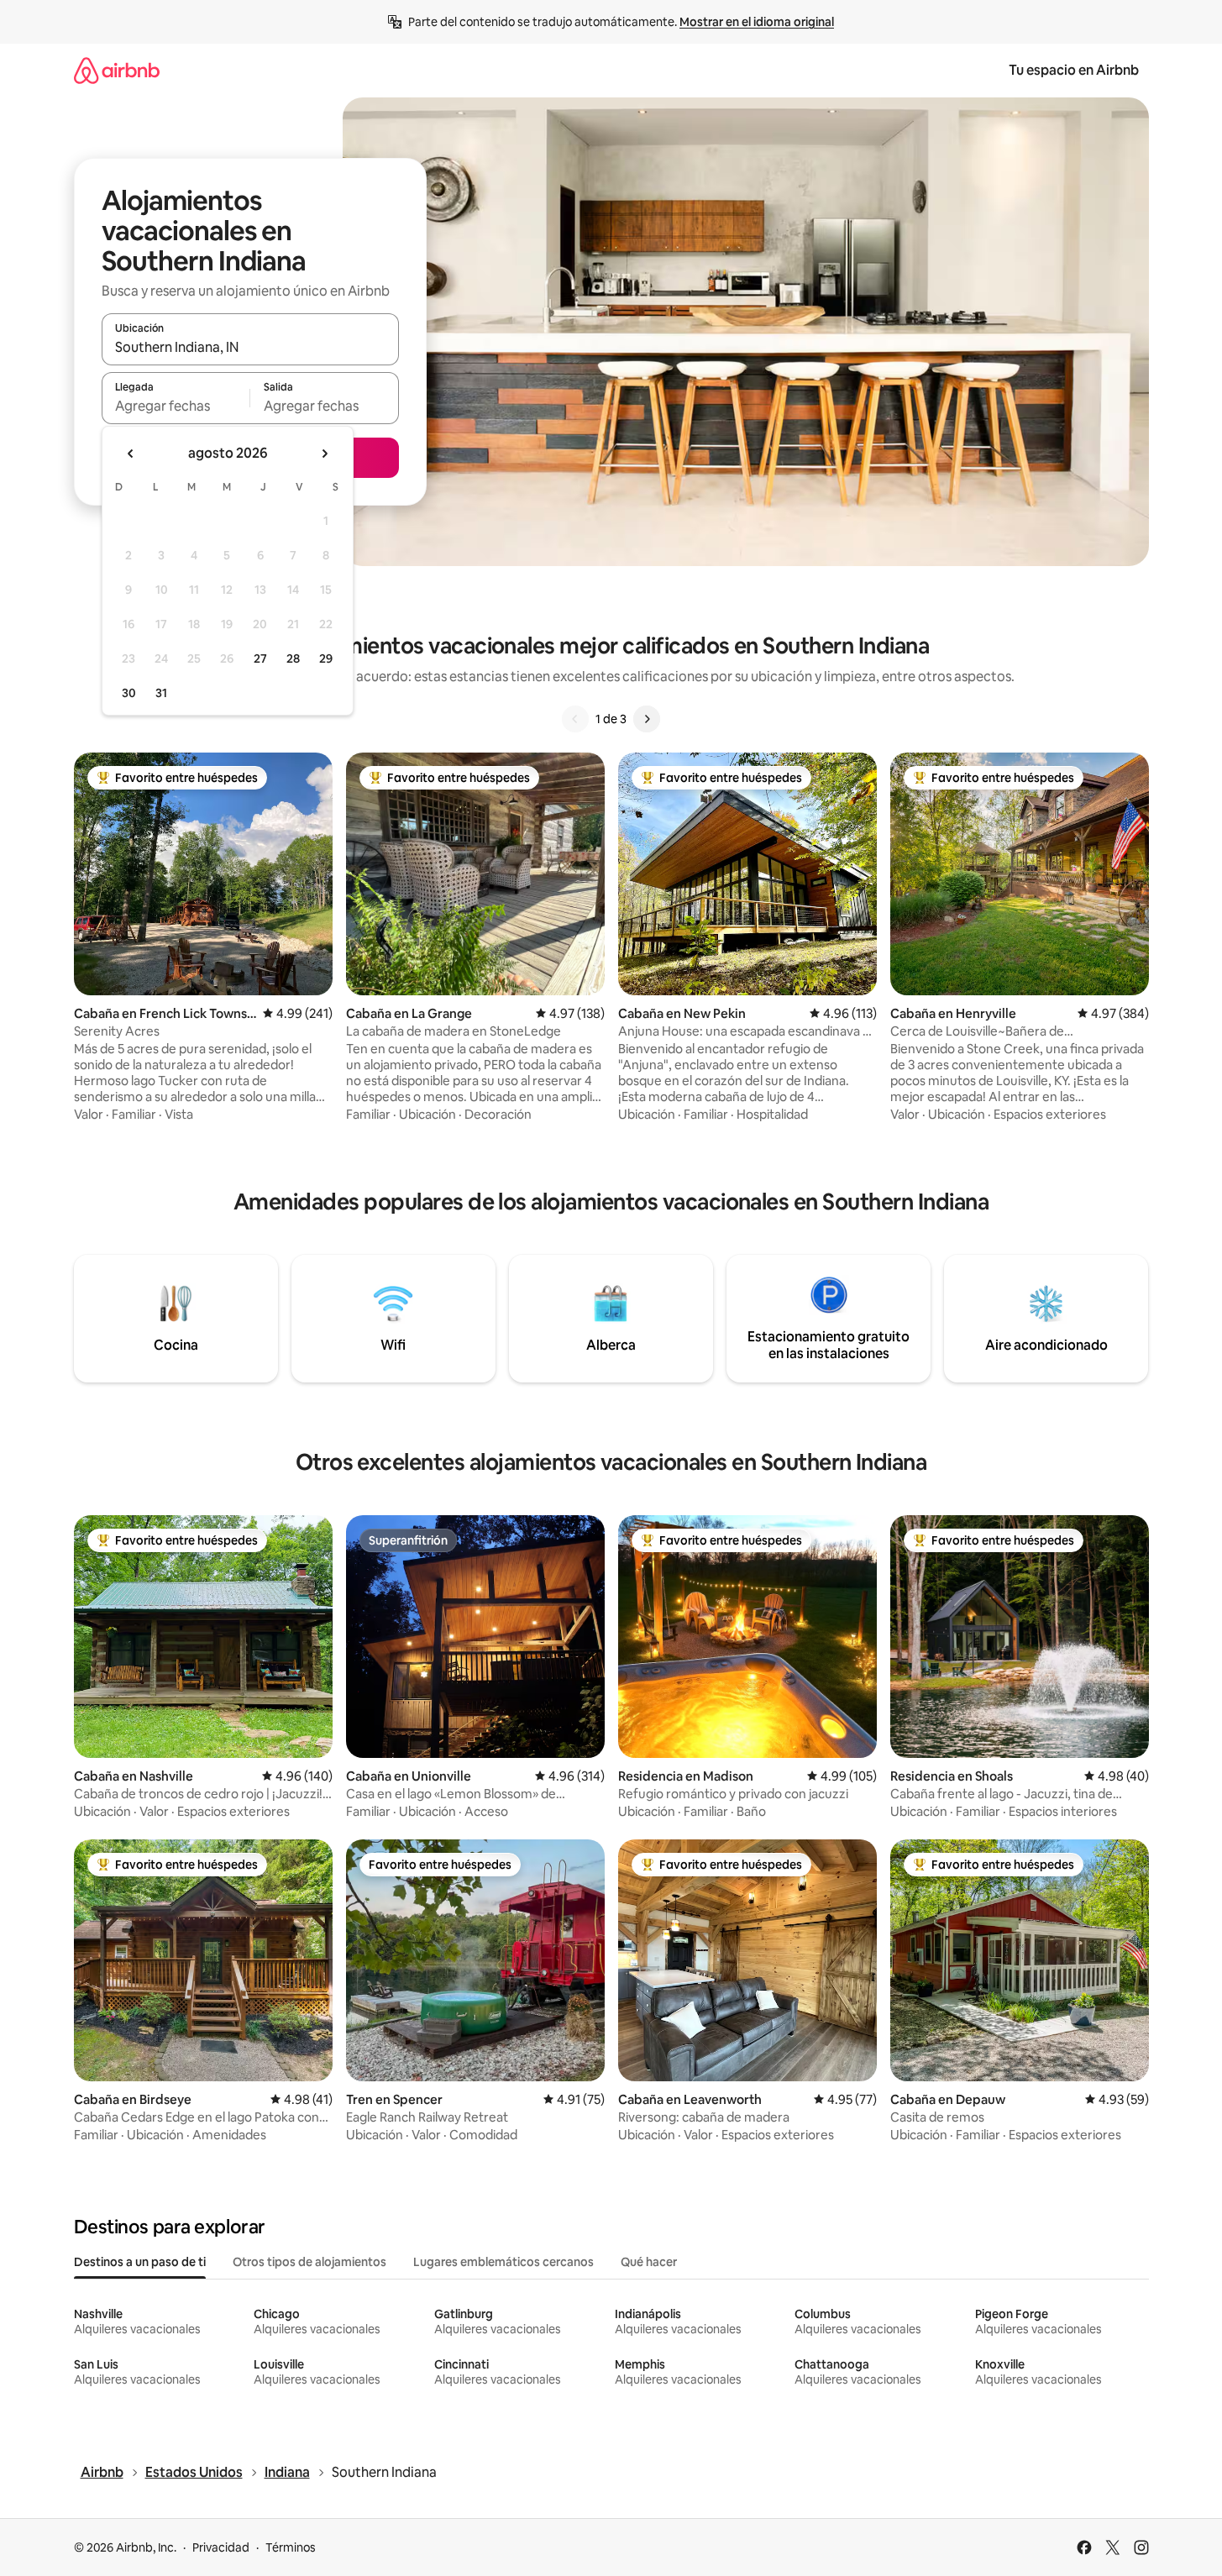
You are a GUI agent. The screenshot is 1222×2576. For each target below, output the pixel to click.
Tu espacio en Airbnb (1074, 70)
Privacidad (221, 2547)
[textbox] (176, 406)
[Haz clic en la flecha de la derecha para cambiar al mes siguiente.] (324, 454)
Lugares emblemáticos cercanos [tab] (503, 2262)
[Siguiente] (647, 719)
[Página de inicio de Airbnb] (117, 70)
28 (293, 658)
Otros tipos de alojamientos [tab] (309, 2262)
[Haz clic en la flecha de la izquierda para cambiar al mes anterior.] (131, 454)
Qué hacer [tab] (649, 2262)
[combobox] (250, 347)
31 (161, 693)
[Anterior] (575, 719)
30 (129, 693)
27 (260, 658)
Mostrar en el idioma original (757, 22)
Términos (291, 2547)
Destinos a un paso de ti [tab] (140, 2262)
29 (326, 658)
